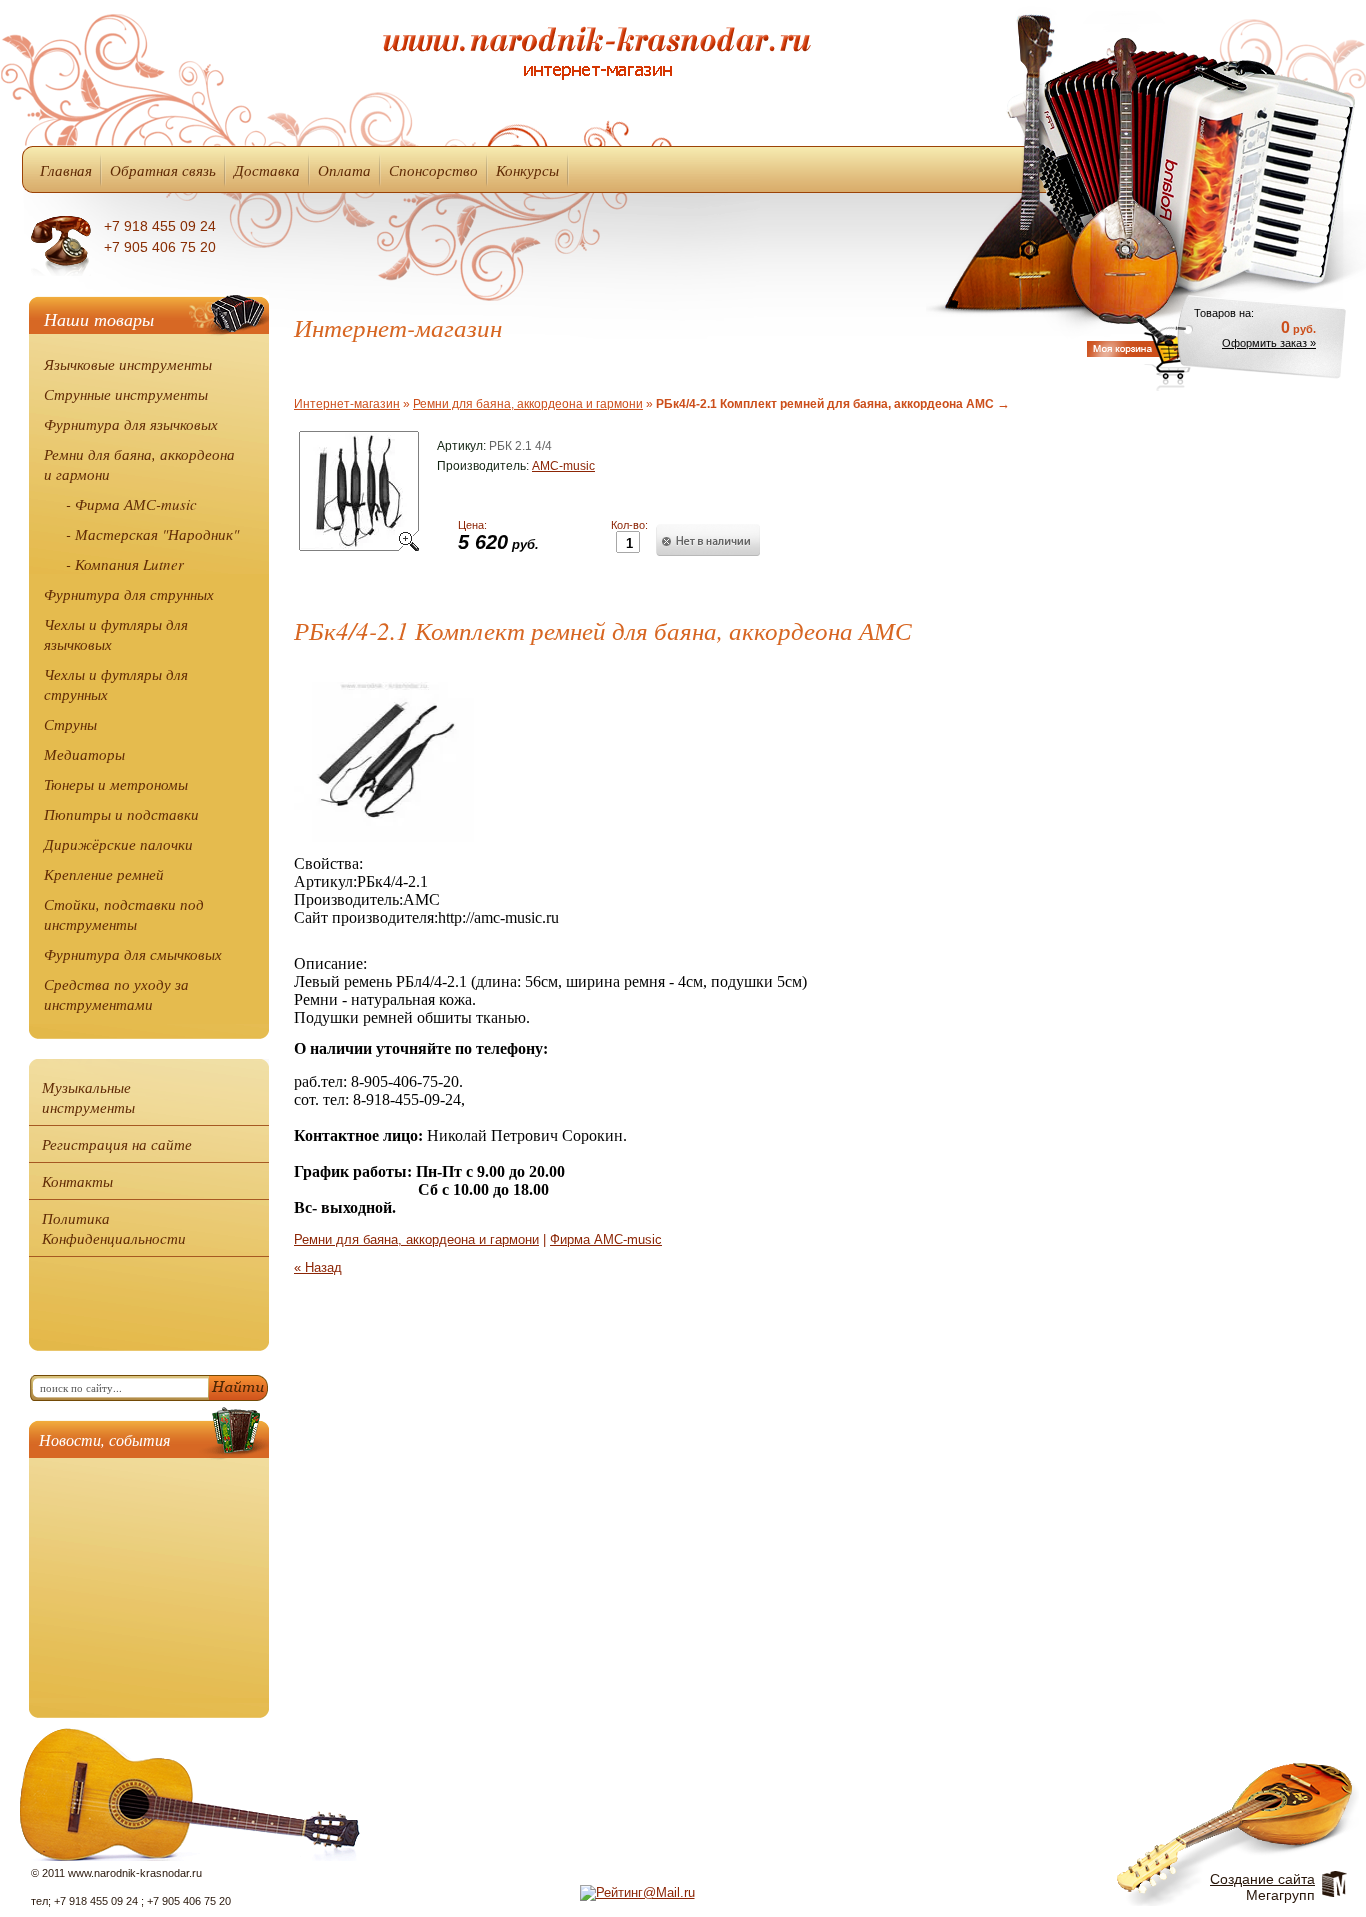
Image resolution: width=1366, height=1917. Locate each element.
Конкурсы (527, 170)
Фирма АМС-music (606, 1239)
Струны (70, 724)
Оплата (344, 170)
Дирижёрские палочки (118, 844)
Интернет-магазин (347, 404)
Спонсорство (433, 170)
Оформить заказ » (1269, 343)
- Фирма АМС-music (131, 504)
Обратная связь (163, 170)
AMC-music (563, 466)
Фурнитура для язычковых (131, 424)
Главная (66, 170)
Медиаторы (84, 754)
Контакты (77, 1181)
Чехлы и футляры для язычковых (116, 634)
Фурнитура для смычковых (133, 954)
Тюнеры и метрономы (116, 784)
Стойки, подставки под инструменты (124, 914)
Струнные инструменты (126, 394)
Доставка (267, 170)
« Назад (318, 1267)
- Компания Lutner (125, 564)
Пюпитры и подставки (121, 814)
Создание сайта (1262, 1879)
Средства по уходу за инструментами (116, 994)
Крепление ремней (104, 874)
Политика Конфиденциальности (114, 1228)
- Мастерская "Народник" (152, 534)
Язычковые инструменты (128, 364)
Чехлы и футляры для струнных (116, 684)
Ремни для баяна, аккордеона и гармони (139, 464)
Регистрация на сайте (117, 1144)
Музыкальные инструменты (88, 1097)
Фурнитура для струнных (129, 594)
